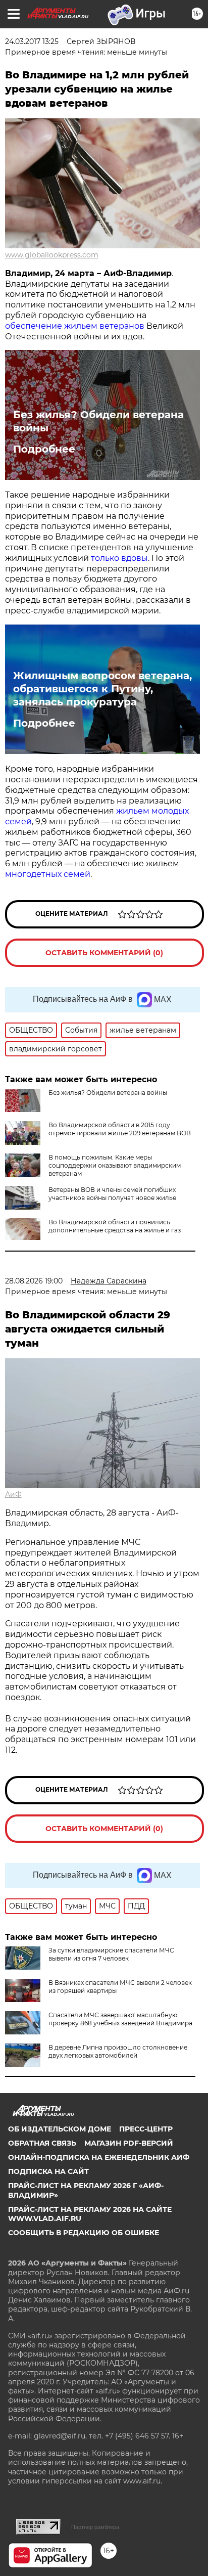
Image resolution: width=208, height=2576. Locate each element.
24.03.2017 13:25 (32, 41)
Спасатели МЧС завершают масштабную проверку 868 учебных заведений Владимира (120, 2019)
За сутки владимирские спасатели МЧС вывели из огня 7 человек (111, 1954)
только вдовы (119, 558)
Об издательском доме (60, 2129)
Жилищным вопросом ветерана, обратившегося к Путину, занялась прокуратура (102, 689)
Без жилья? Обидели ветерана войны (98, 421)
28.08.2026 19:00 (34, 1281)
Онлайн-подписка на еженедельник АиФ (99, 2157)
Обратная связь (42, 2143)
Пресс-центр (146, 2129)
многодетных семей (48, 874)
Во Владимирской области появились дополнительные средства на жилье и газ (115, 1226)
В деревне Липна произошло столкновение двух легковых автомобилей (118, 2051)
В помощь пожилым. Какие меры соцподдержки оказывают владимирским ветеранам (115, 1165)
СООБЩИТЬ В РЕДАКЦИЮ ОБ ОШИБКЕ (84, 2233)
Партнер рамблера (95, 2527)
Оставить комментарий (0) (104, 953)
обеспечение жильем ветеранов (75, 326)
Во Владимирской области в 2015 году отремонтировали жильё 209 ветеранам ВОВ (120, 1129)
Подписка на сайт (48, 2171)
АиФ (13, 1494)
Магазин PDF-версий (129, 2143)
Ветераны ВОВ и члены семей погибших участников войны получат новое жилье (112, 1194)
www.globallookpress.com (52, 255)
